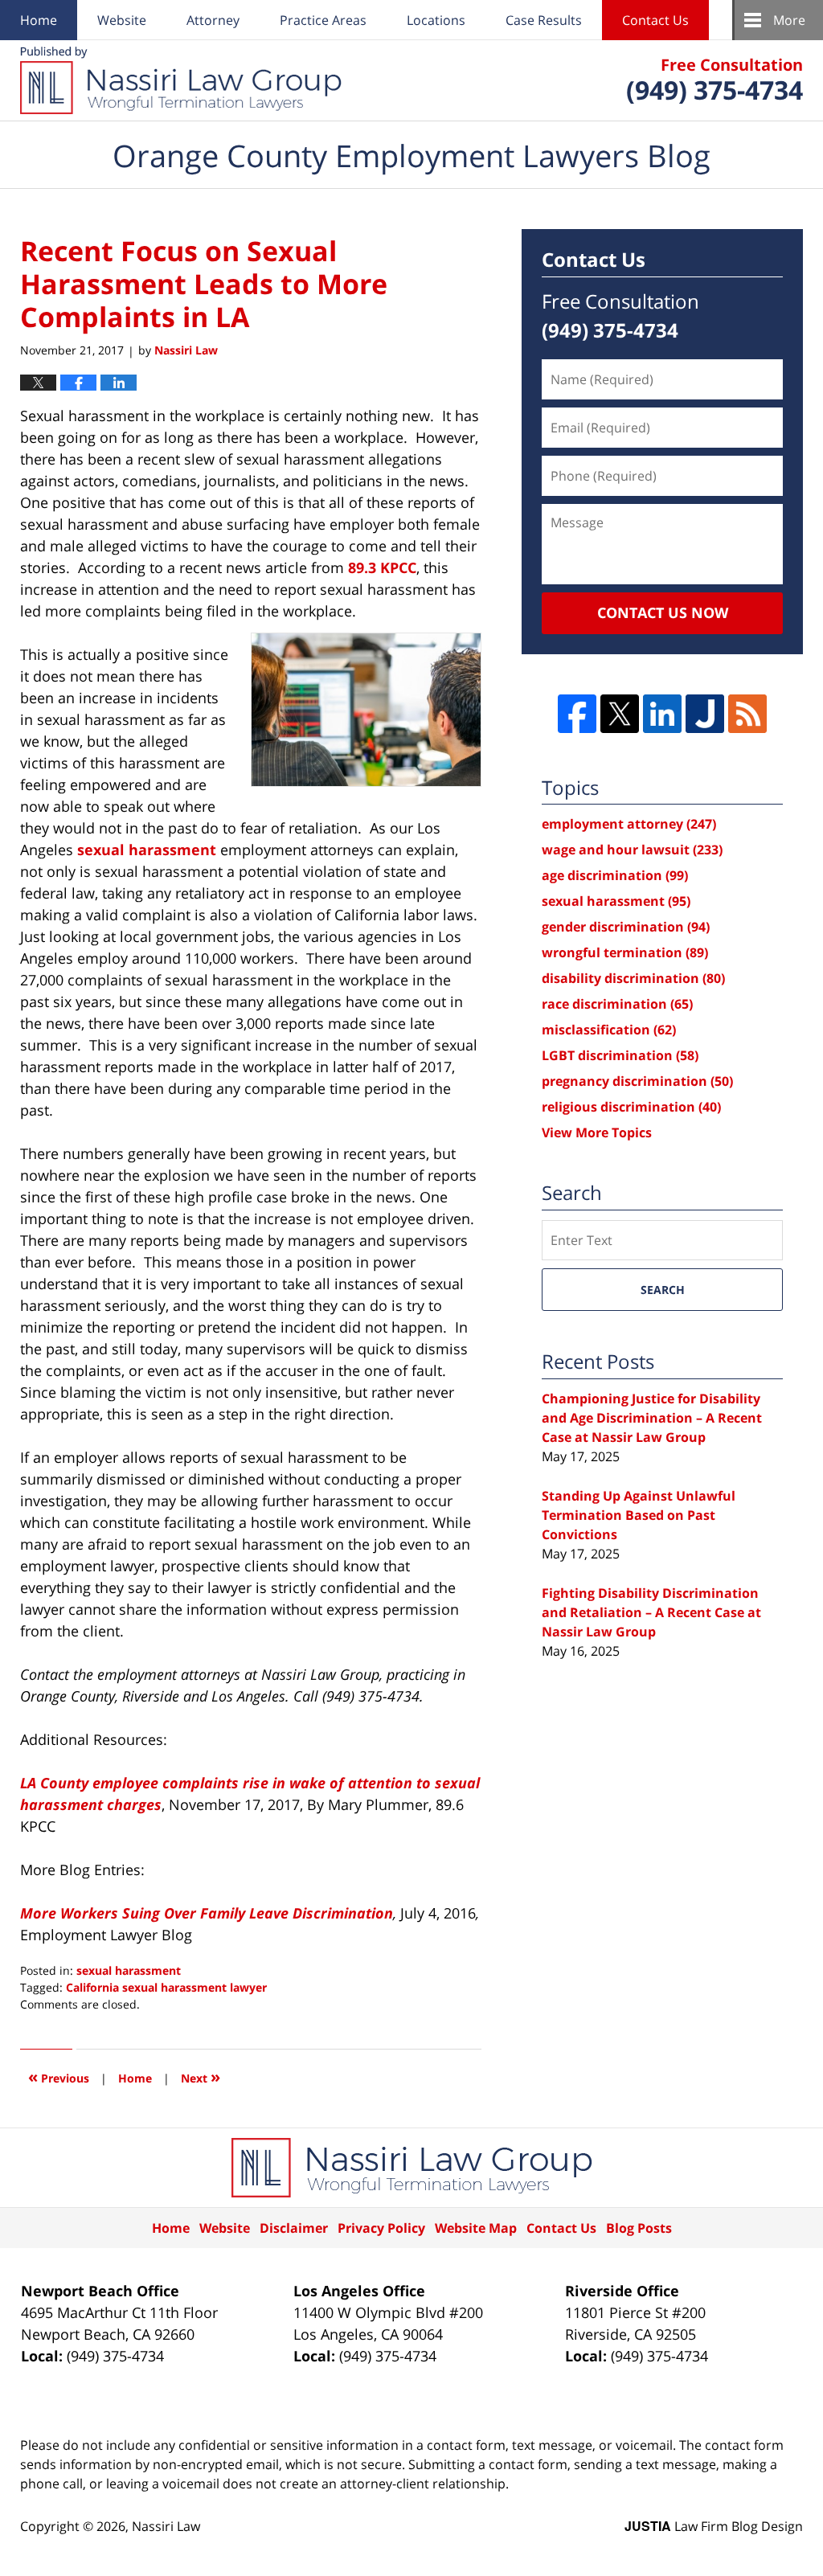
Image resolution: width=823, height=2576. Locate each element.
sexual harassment (147, 850)
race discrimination (617, 1004)
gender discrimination (626, 927)
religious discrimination (631, 1107)
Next (201, 2076)
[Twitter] (620, 714)
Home (39, 20)
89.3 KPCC (380, 567)
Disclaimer (294, 2228)
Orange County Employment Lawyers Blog (181, 80)
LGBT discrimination (620, 1055)
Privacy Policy (381, 2228)
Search (663, 1290)
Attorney (213, 20)
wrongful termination (625, 952)
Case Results (544, 20)
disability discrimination (633, 978)
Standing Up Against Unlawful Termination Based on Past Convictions (639, 1515)
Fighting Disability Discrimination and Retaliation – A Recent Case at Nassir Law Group (651, 1612)
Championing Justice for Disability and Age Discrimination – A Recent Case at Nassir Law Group (652, 1418)
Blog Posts (639, 2228)
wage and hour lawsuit (632, 850)
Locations (436, 20)
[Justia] (705, 714)
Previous (59, 2076)
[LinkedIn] (662, 714)
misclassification (609, 1030)
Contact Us (655, 20)
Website (122, 20)
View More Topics (597, 1132)
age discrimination (615, 875)
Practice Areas (323, 20)
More (789, 20)
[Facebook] (577, 714)
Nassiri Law (166, 2526)
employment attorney (629, 824)
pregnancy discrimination (637, 1081)
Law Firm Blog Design (714, 2526)
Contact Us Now (663, 612)
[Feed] (747, 714)
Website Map (476, 2228)
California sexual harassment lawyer (166, 1987)
